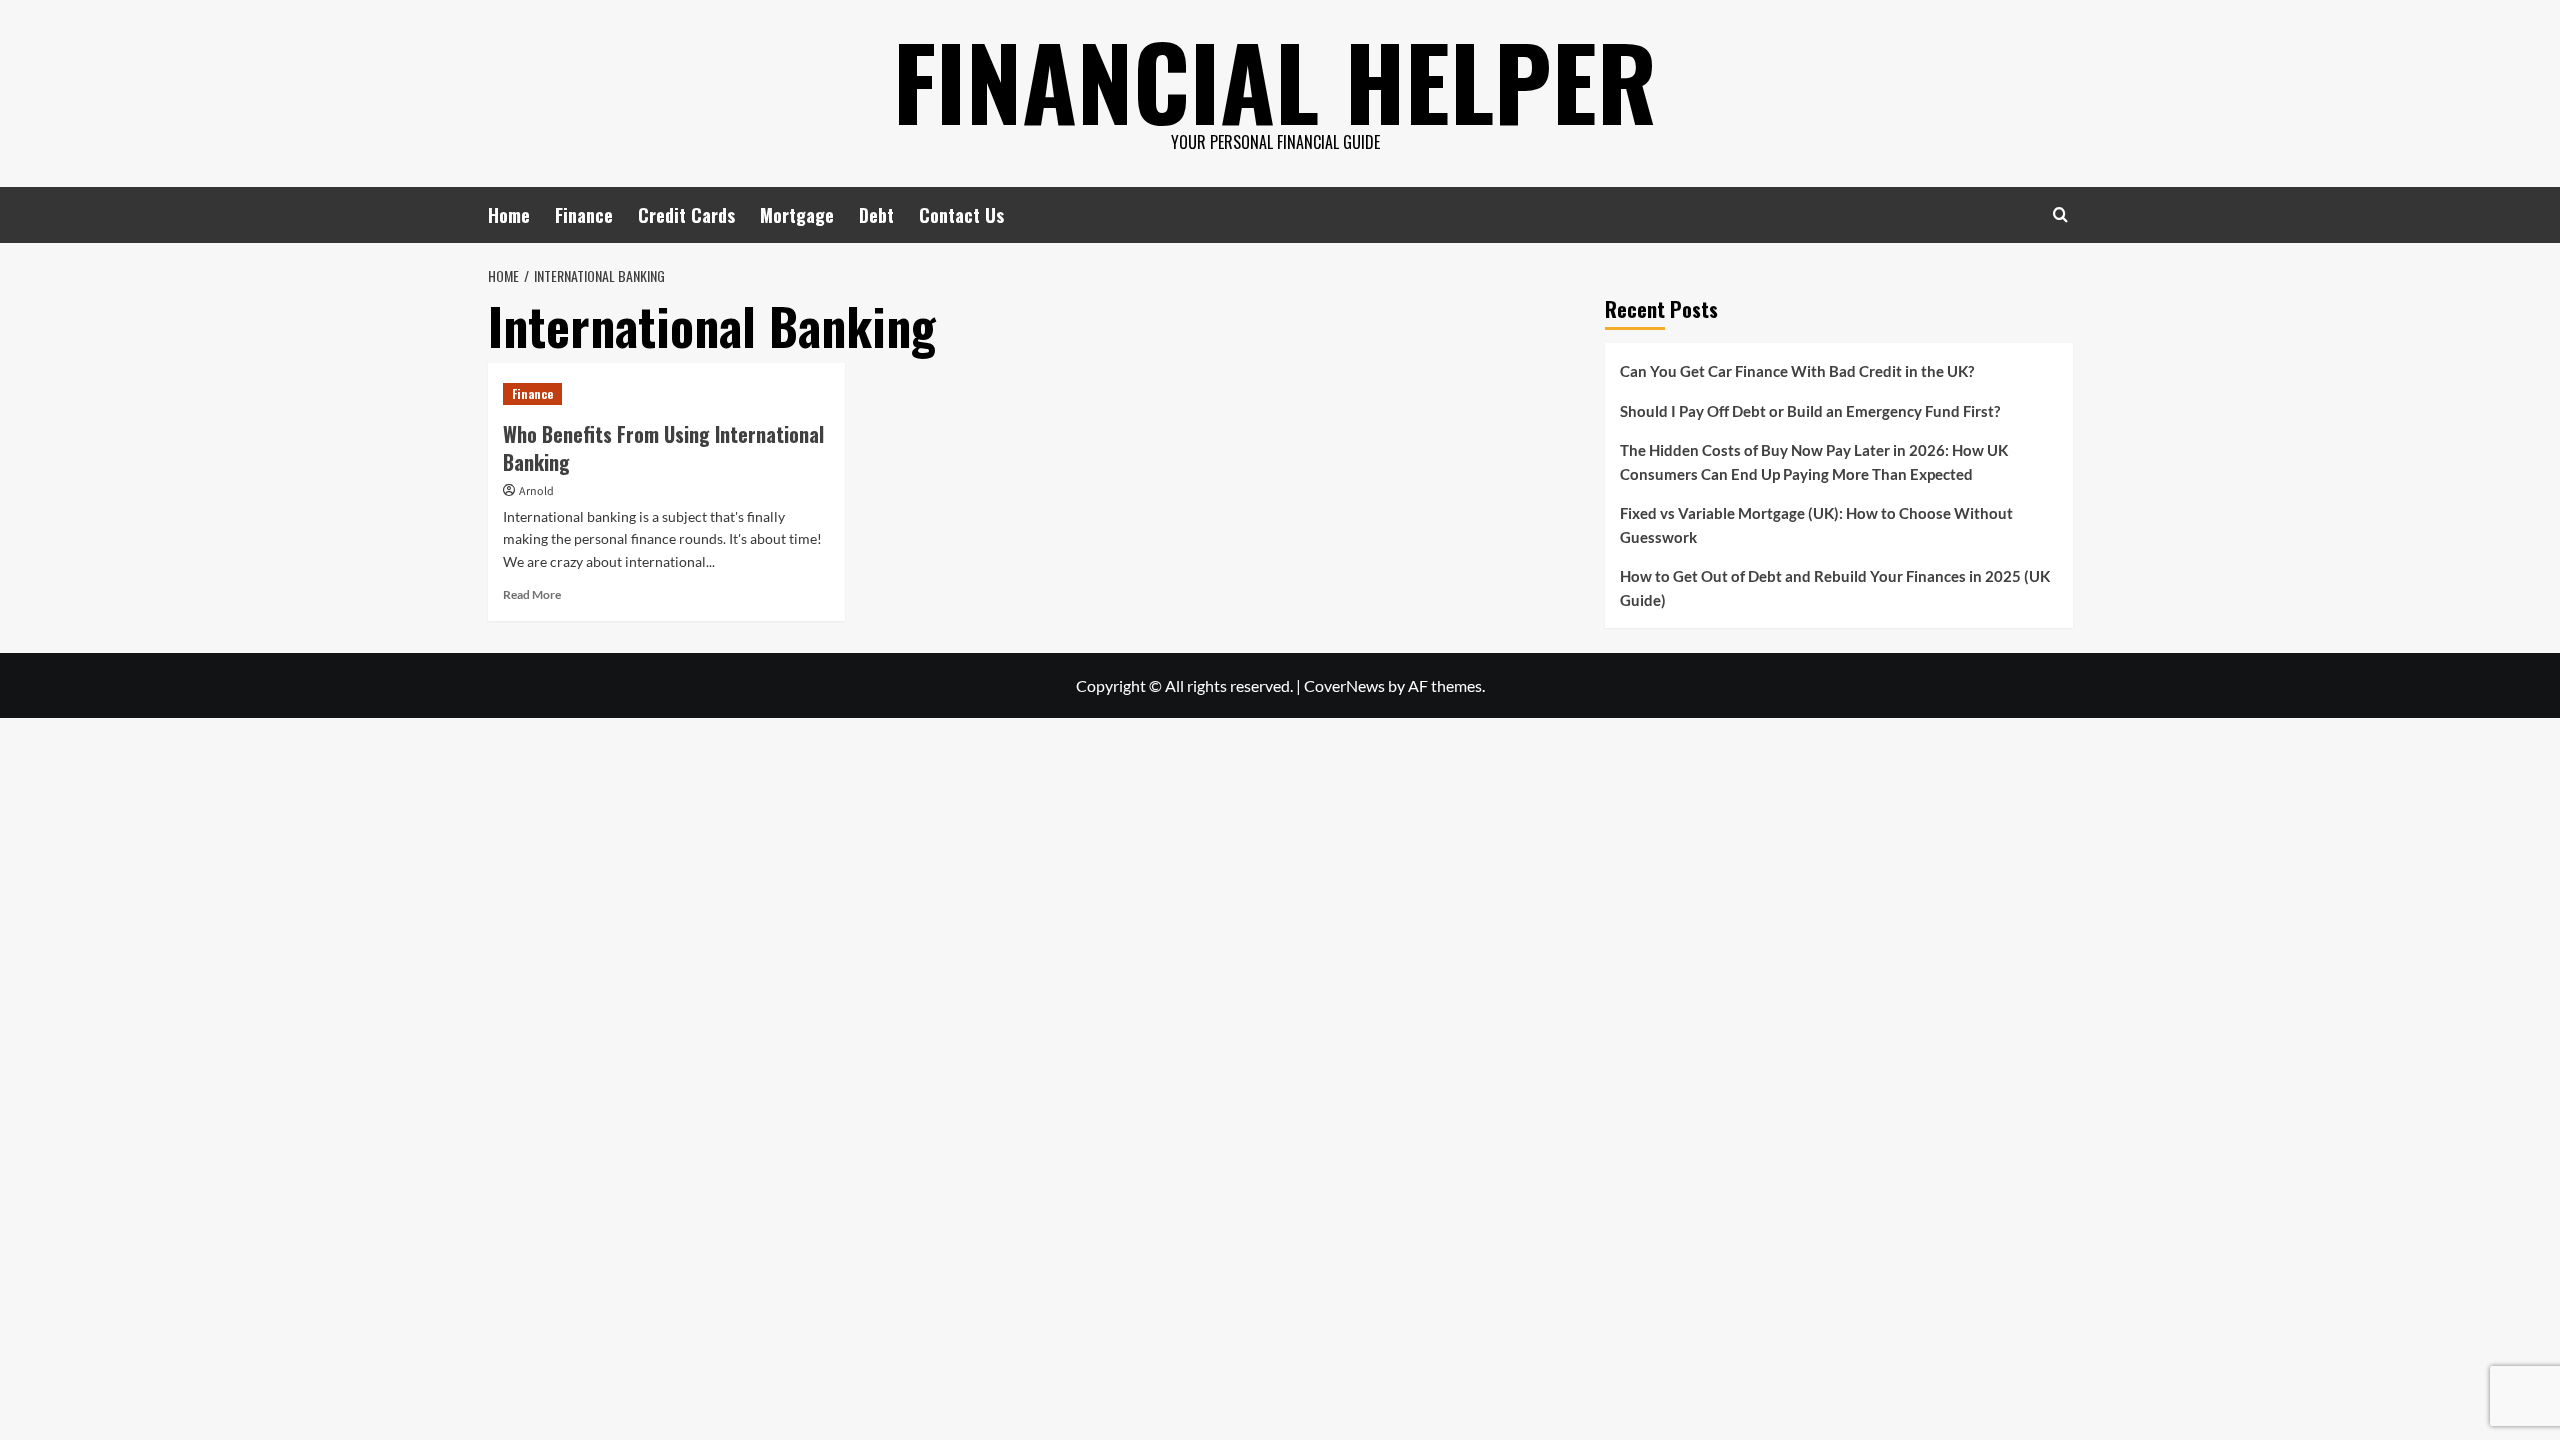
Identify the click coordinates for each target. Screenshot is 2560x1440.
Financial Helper (1275, 80)
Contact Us (961, 215)
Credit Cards (686, 215)
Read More (532, 594)
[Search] (2060, 214)
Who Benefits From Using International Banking (663, 448)
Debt (876, 215)
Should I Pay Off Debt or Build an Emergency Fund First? (1810, 411)
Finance (584, 215)
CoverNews (1344, 685)
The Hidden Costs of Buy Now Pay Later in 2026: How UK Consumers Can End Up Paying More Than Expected (1814, 462)
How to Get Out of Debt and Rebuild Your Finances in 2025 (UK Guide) (1835, 588)
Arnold (536, 491)
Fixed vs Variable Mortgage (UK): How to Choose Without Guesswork (1816, 525)
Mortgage (797, 215)
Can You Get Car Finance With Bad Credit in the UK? (1797, 371)
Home (509, 215)
